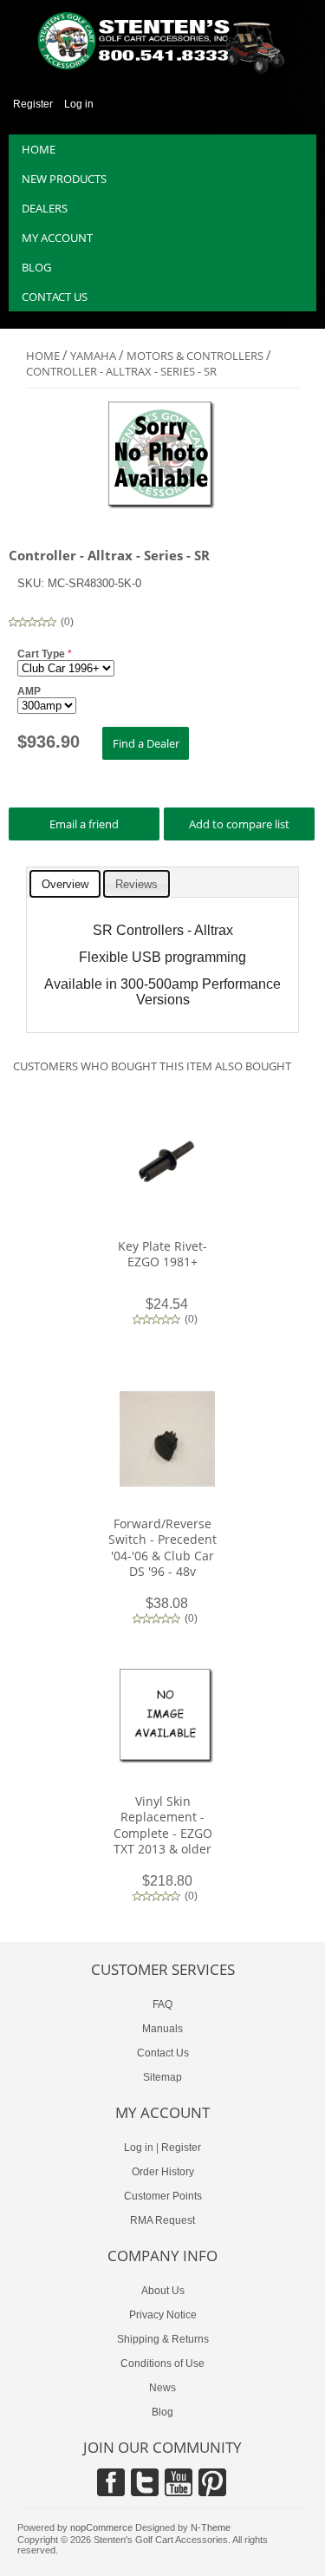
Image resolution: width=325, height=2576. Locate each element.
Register (33, 104)
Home (39, 149)
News (162, 2388)
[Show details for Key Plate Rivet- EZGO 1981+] (167, 1206)
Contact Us (163, 2053)
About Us (163, 2291)
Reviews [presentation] (136, 884)
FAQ (162, 2004)
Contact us (55, 297)
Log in (79, 104)
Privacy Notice (163, 2315)
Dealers (45, 208)
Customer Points (163, 2196)
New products (64, 179)
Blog (36, 267)
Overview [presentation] (65, 884)
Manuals (162, 2029)
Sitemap (162, 2077)
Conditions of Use (162, 2364)
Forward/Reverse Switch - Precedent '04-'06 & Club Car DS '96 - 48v (162, 1547)
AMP (29, 691)
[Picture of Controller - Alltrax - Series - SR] (162, 507)
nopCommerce (101, 2527)
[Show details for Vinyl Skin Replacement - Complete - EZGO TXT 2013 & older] (167, 1761)
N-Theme (211, 2527)
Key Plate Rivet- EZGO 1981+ (162, 1254)
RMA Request (162, 2220)
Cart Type (42, 654)
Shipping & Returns (163, 2339)
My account (57, 238)
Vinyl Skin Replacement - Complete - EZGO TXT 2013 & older (163, 1825)
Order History (163, 2172)
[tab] (65, 884)
